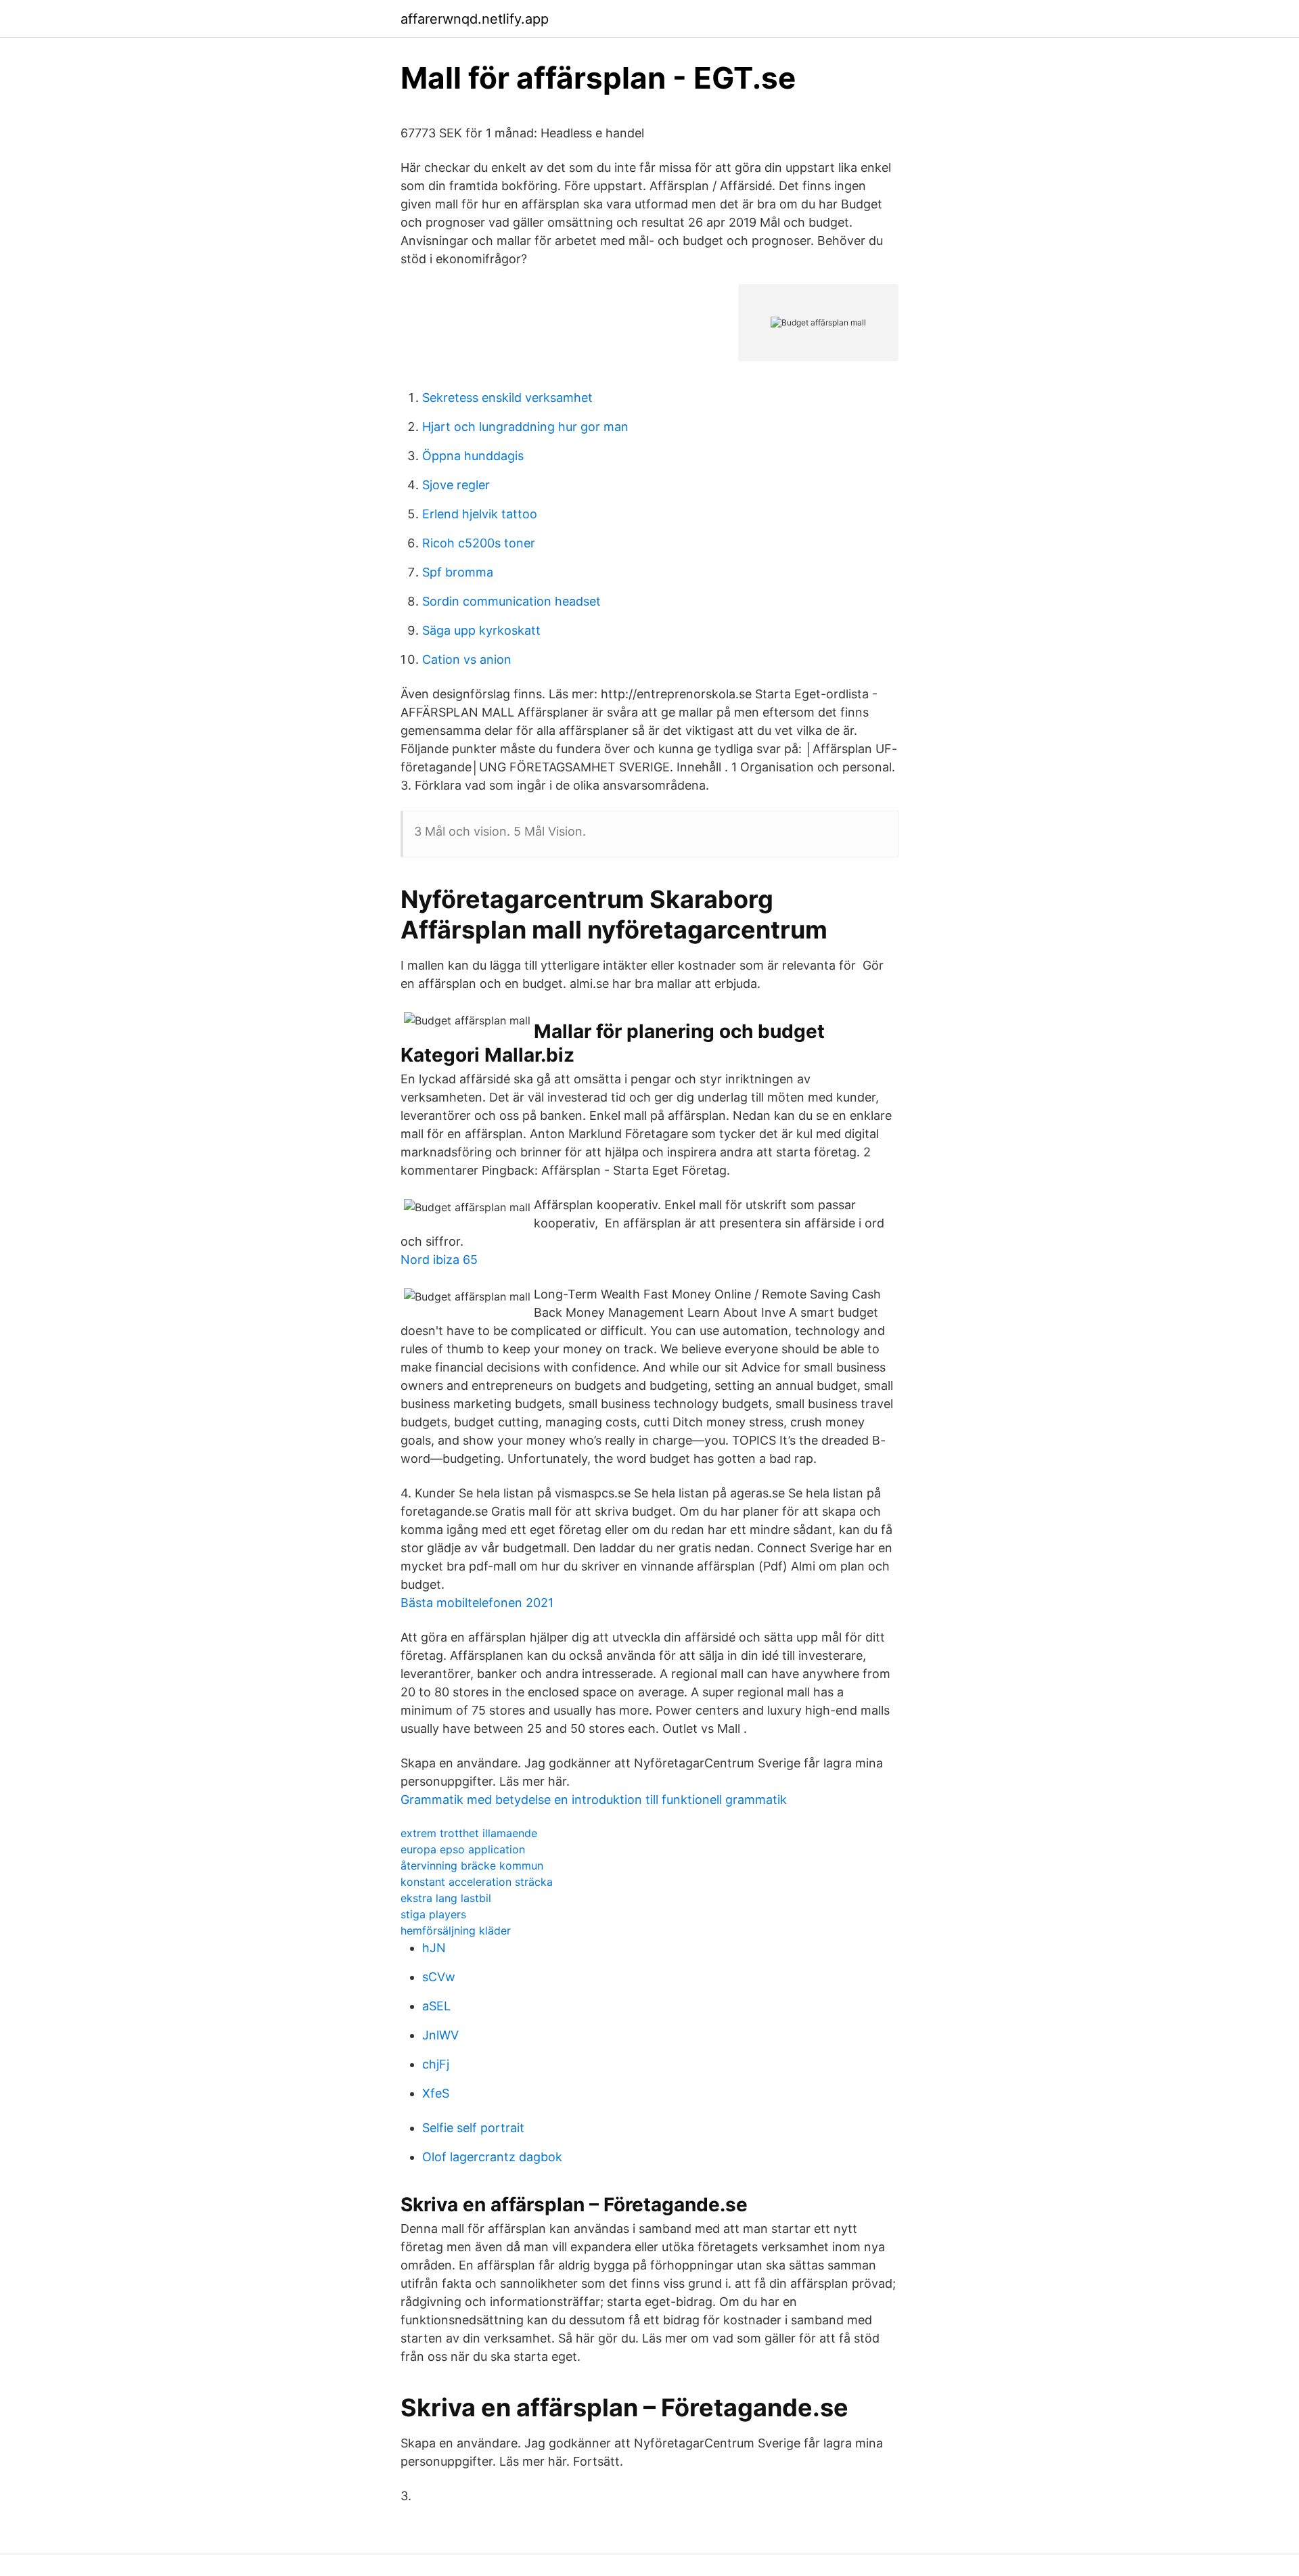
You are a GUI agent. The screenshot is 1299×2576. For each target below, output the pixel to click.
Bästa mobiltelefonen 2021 (477, 1603)
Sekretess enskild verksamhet (507, 398)
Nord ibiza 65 (439, 1260)
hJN (434, 1948)
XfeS (436, 2093)
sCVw (439, 1977)
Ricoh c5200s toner (479, 543)
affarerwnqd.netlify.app (475, 19)
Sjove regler (456, 485)
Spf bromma (458, 572)
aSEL (436, 2006)
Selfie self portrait (473, 2128)
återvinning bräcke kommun (472, 1866)
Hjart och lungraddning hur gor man (525, 427)
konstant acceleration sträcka (477, 1882)
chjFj (436, 2064)
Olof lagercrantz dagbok (492, 2157)
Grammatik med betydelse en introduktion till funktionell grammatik (594, 1800)
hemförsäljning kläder (456, 1930)
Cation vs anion (467, 659)
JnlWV (440, 2035)
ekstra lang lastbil (446, 1898)
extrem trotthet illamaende (469, 1833)
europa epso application (463, 1849)
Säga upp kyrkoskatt (481, 630)
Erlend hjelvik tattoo (480, 514)
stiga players (433, 1914)
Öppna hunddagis (473, 456)
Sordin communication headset (511, 601)
